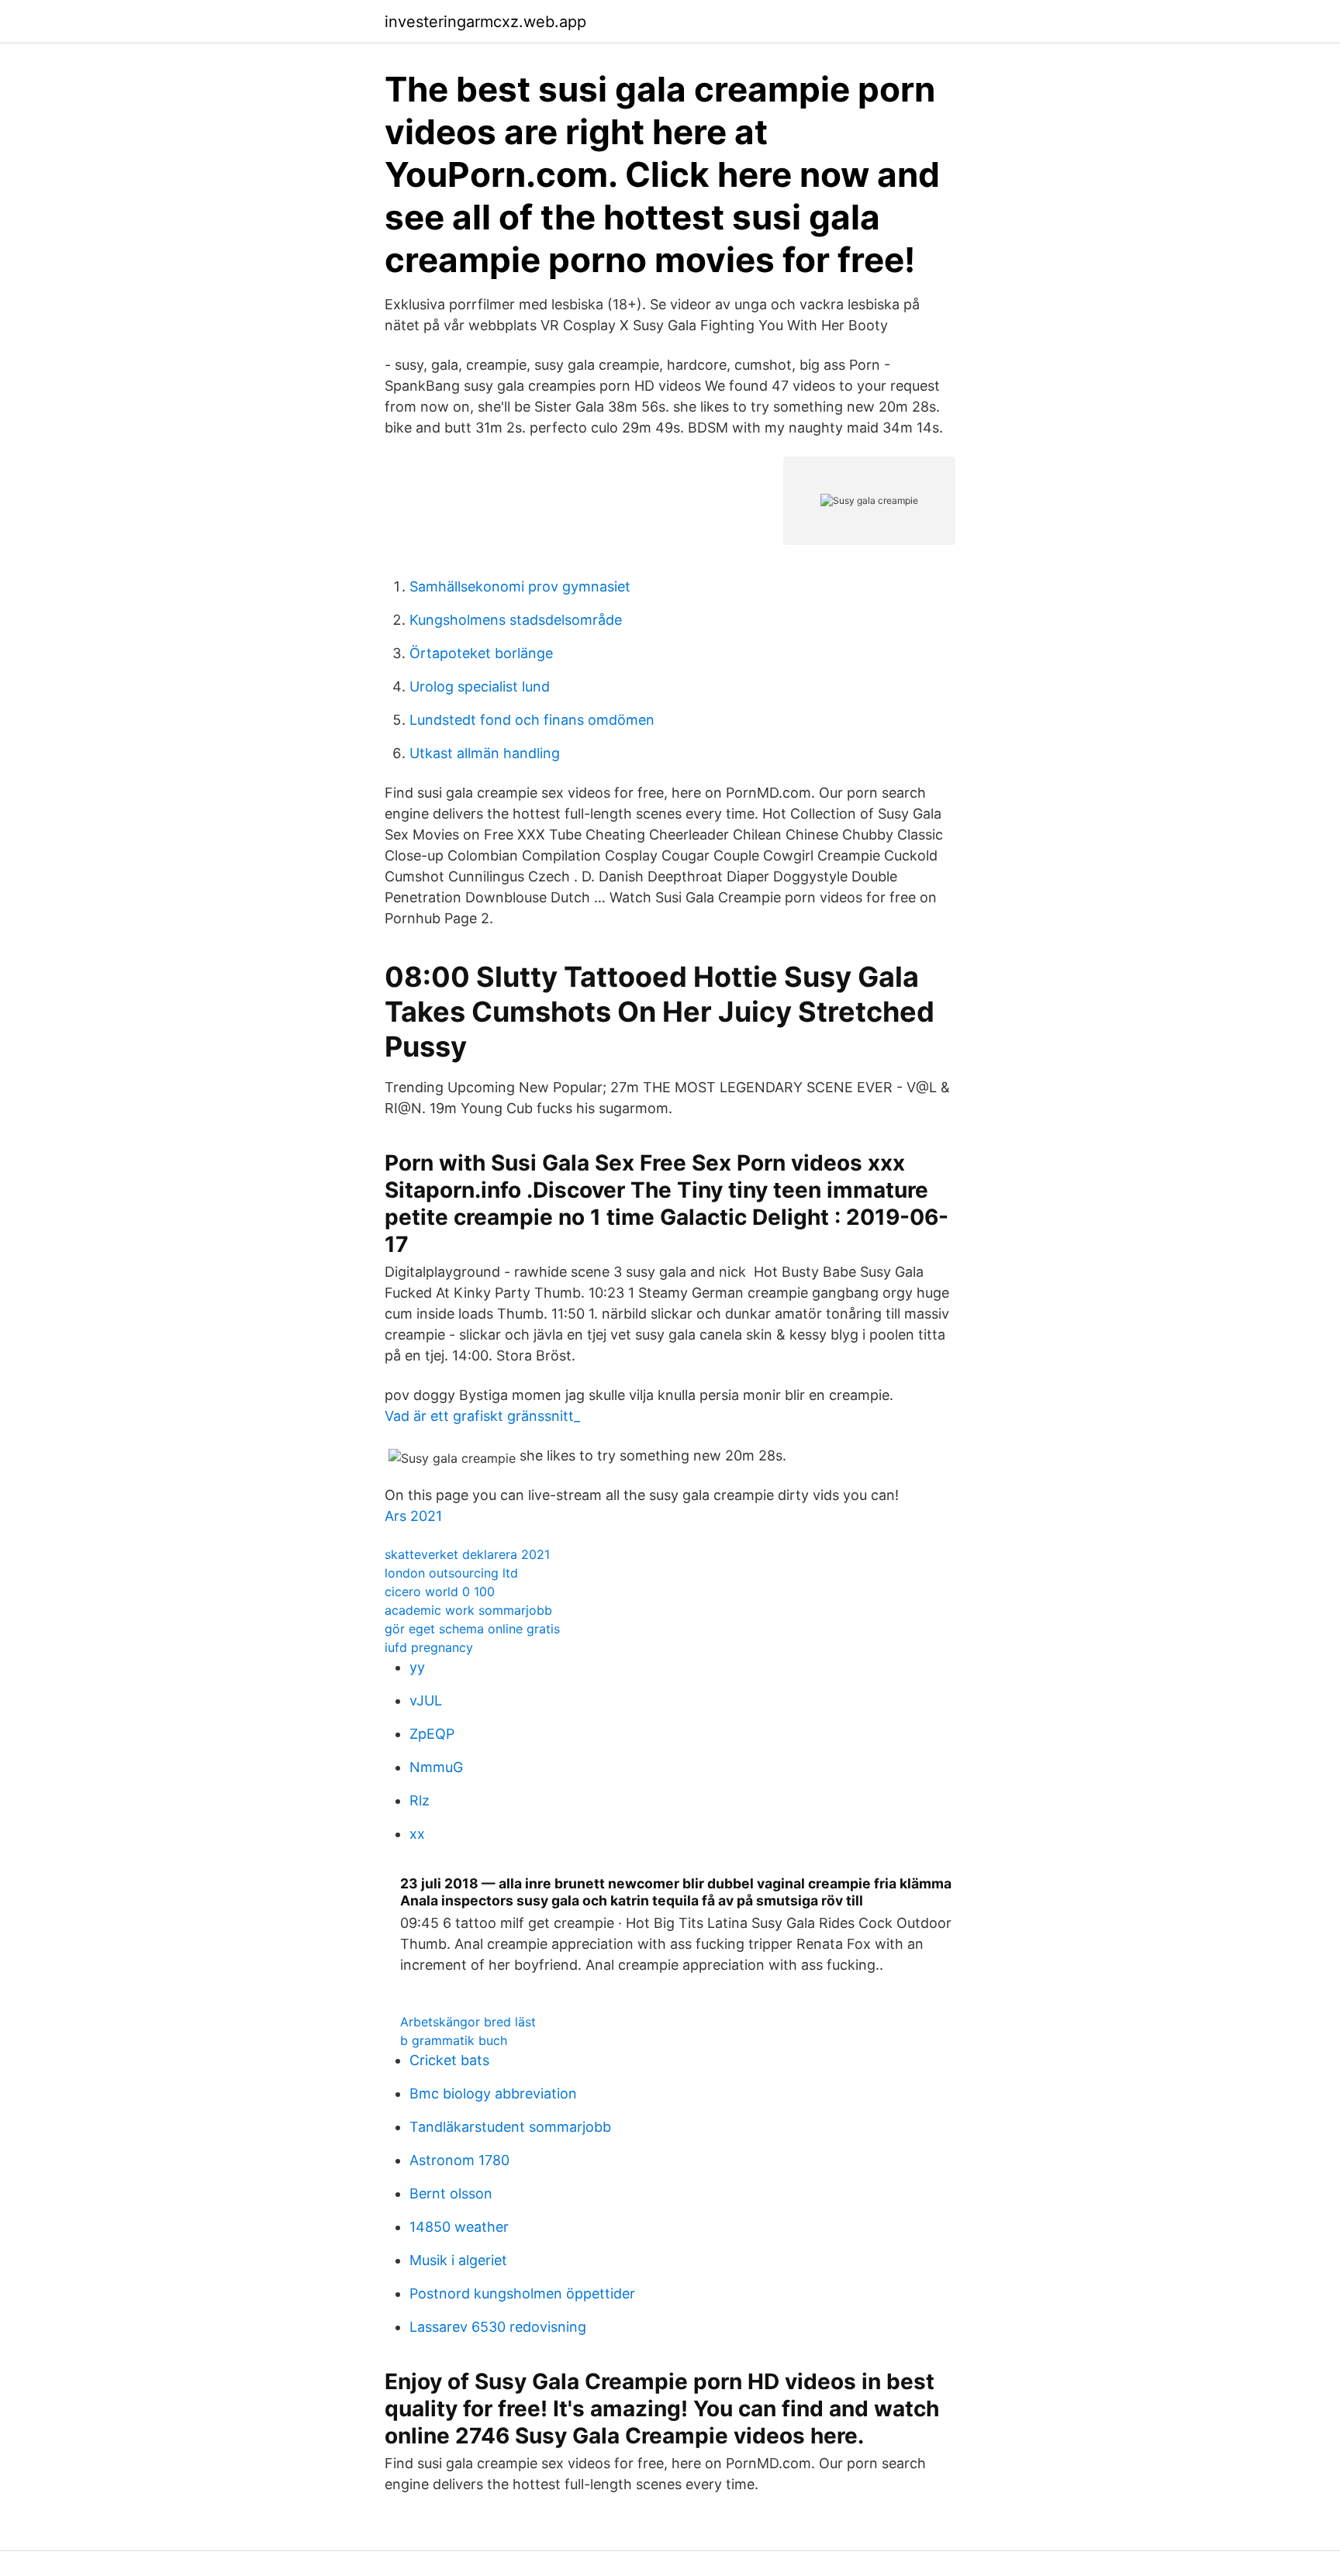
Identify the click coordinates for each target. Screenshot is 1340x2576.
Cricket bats (449, 2060)
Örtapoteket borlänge (481, 653)
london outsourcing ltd (451, 1573)
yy (417, 1667)
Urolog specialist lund (480, 686)
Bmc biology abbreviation (493, 2093)
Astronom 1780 (459, 2160)
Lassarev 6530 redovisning (498, 2327)
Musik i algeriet (458, 2260)
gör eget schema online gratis (472, 1629)
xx (417, 1834)
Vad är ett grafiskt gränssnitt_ (482, 1416)
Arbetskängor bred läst (468, 2022)
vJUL (426, 1700)
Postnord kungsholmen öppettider (522, 2293)
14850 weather (459, 2227)
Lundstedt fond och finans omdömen (532, 720)
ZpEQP (432, 1734)
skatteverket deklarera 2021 (467, 1554)
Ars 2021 (413, 1516)
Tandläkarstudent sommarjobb (510, 2127)
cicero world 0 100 (440, 1591)
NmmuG (436, 1767)
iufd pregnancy (429, 1647)
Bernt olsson (451, 2193)
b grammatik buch (454, 2040)
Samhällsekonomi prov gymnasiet (520, 586)
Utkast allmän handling (485, 753)
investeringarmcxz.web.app (485, 22)
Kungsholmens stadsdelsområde (516, 620)
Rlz (420, 1800)
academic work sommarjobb (468, 1610)
